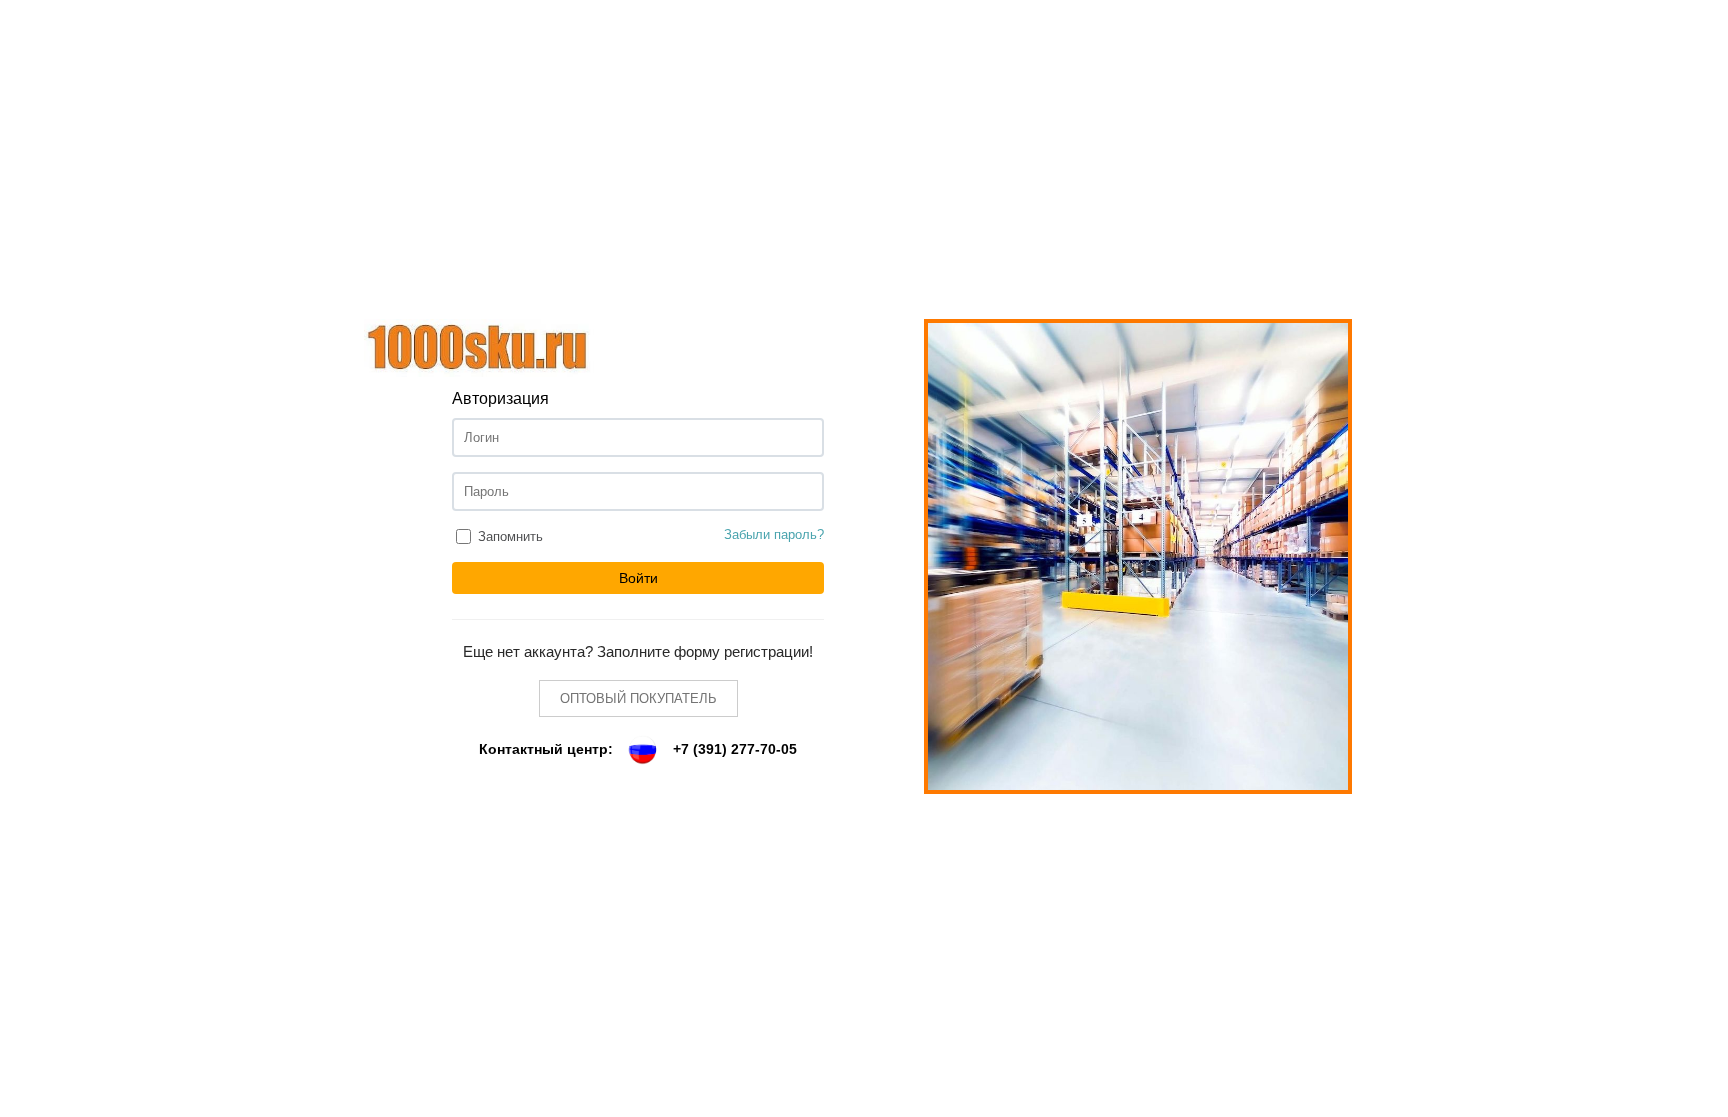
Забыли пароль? (774, 534)
